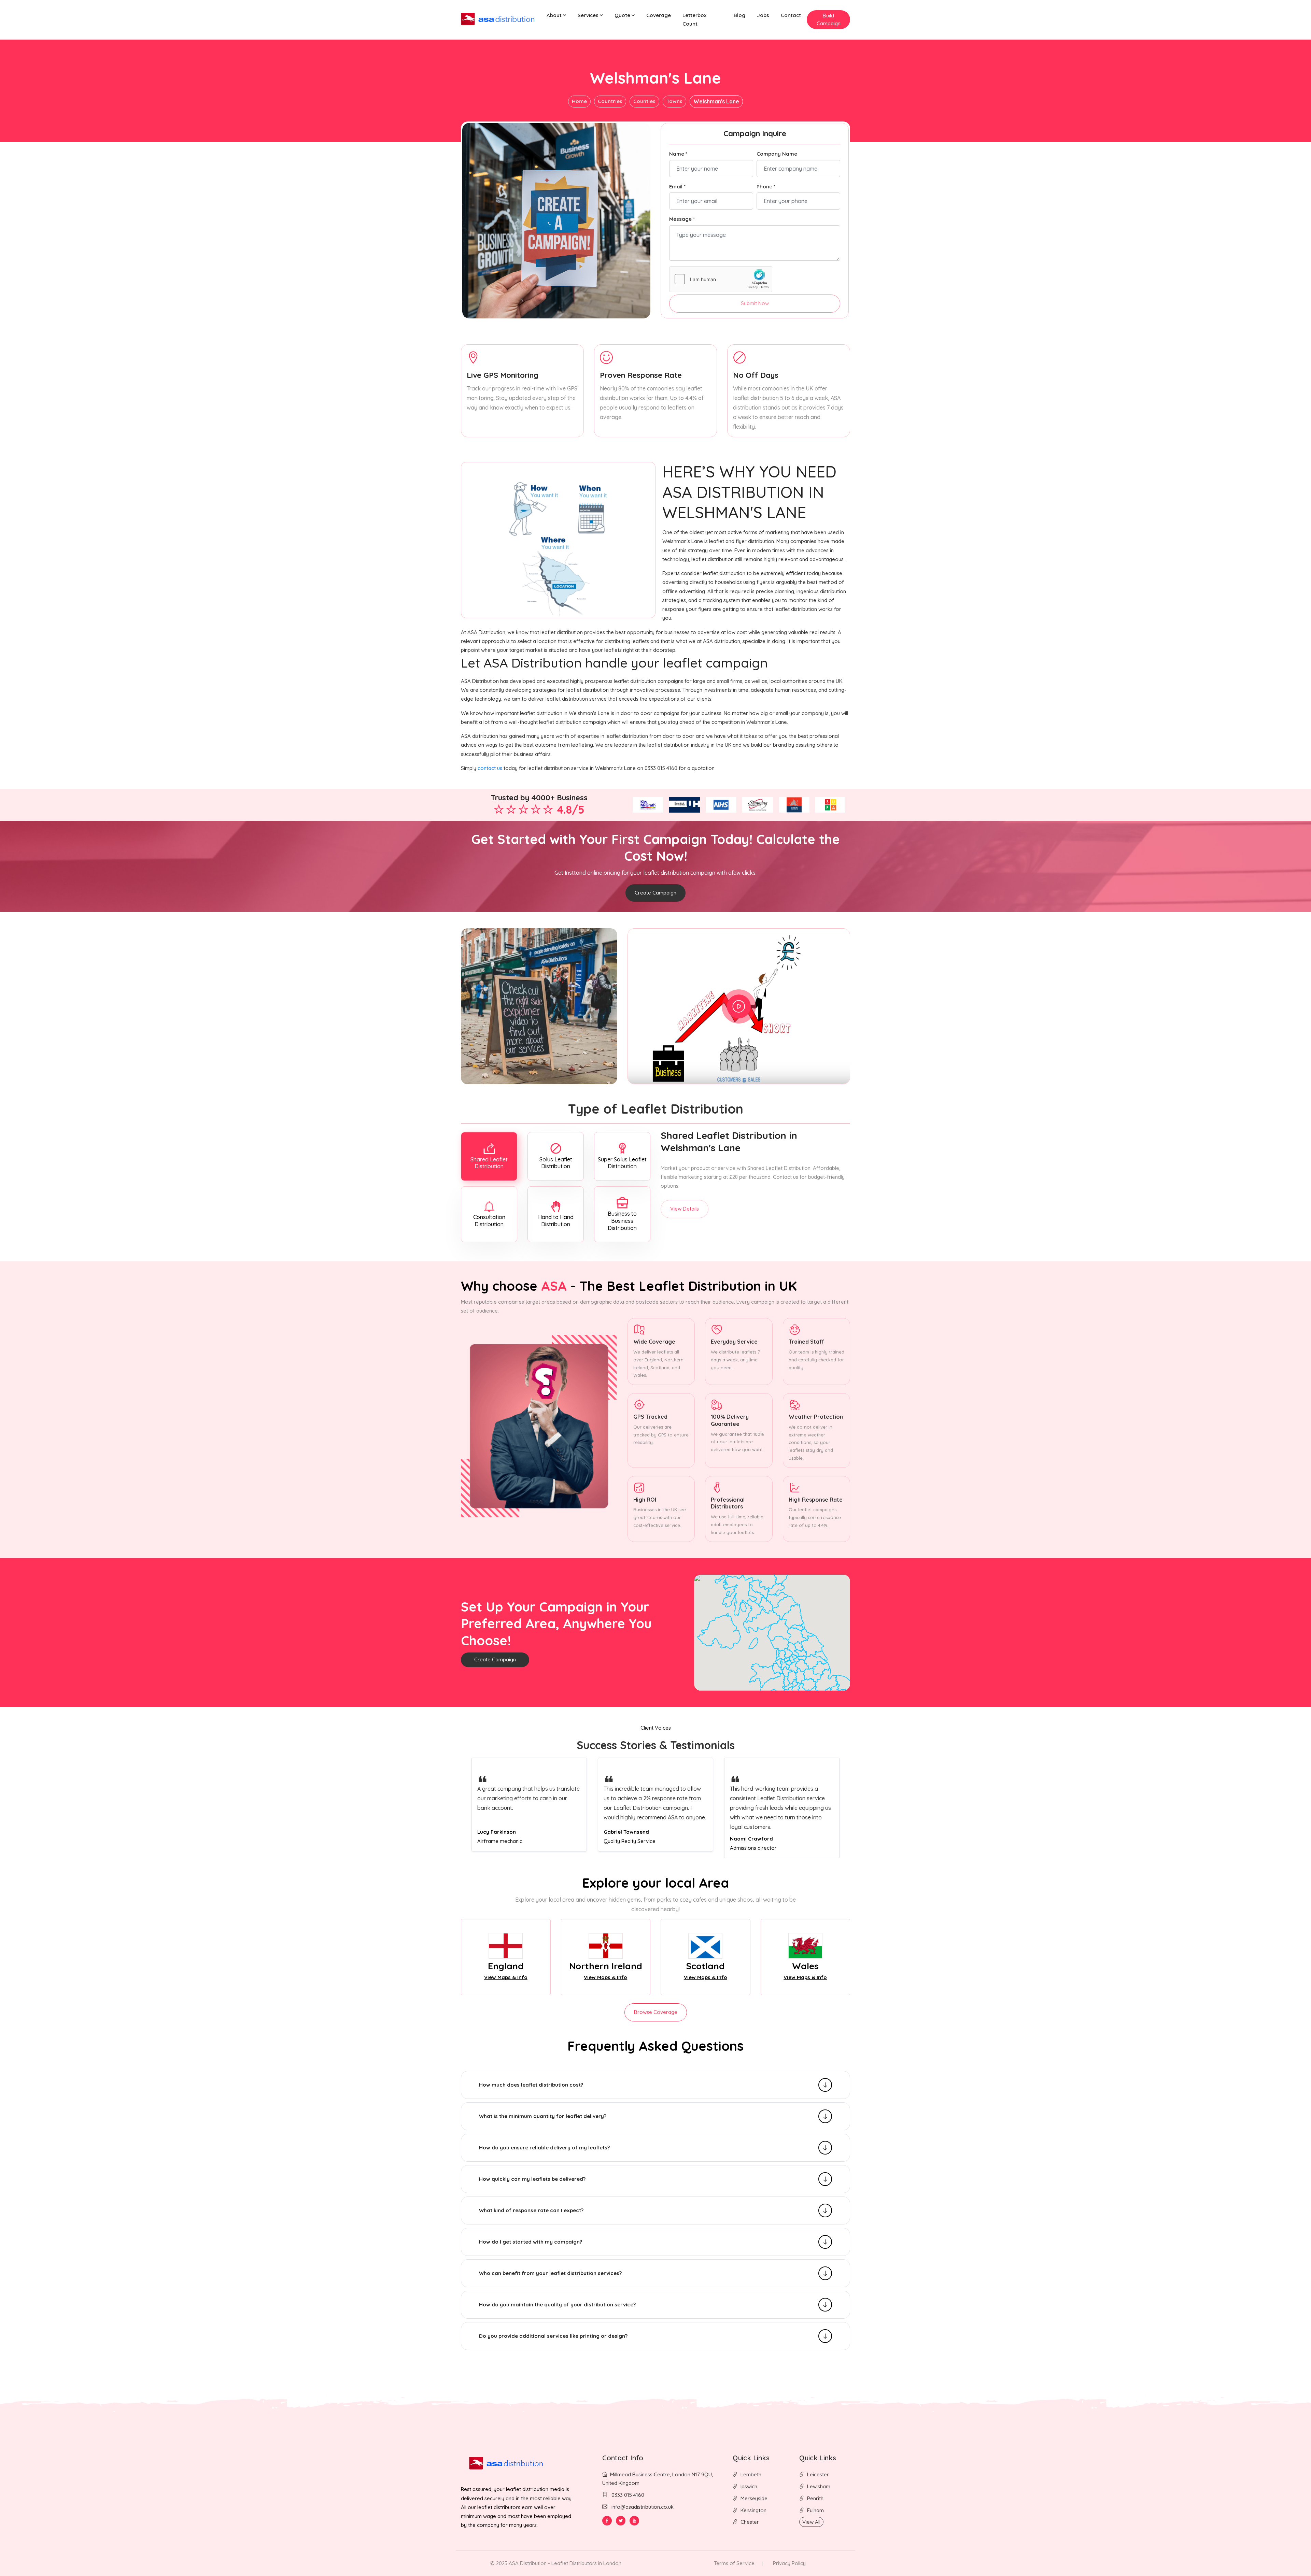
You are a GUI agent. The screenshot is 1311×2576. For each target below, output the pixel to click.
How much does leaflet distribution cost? (531, 2085)
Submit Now (755, 303)
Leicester (818, 2474)
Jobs (763, 15)
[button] (556, 16)
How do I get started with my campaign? (531, 2242)
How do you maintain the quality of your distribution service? (557, 2305)
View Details (685, 1209)
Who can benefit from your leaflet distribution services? (550, 2273)
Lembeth (751, 2474)
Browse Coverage (656, 2012)
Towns (674, 101)
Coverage (659, 15)
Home (579, 101)
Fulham (815, 2510)
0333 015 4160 (627, 2495)
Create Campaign (655, 893)
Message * (682, 219)
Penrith (815, 2498)
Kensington (753, 2510)
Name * (678, 154)
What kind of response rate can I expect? (531, 2210)
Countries (610, 101)
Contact (791, 15)
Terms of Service (734, 2563)
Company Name (777, 154)
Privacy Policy (789, 2563)
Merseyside (754, 2498)
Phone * (766, 187)
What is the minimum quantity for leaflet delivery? (543, 2116)
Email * (677, 187)
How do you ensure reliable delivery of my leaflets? (544, 2148)
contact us (490, 768)
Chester (750, 2522)
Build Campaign (829, 19)
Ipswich (749, 2486)
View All (811, 2522)
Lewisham (819, 2486)
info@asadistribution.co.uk (643, 2507)
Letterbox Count (694, 19)
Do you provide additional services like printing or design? (553, 2336)
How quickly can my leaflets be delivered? (532, 2179)
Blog (739, 15)
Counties (644, 101)
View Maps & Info (506, 1977)
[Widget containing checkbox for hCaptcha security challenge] (721, 279)
